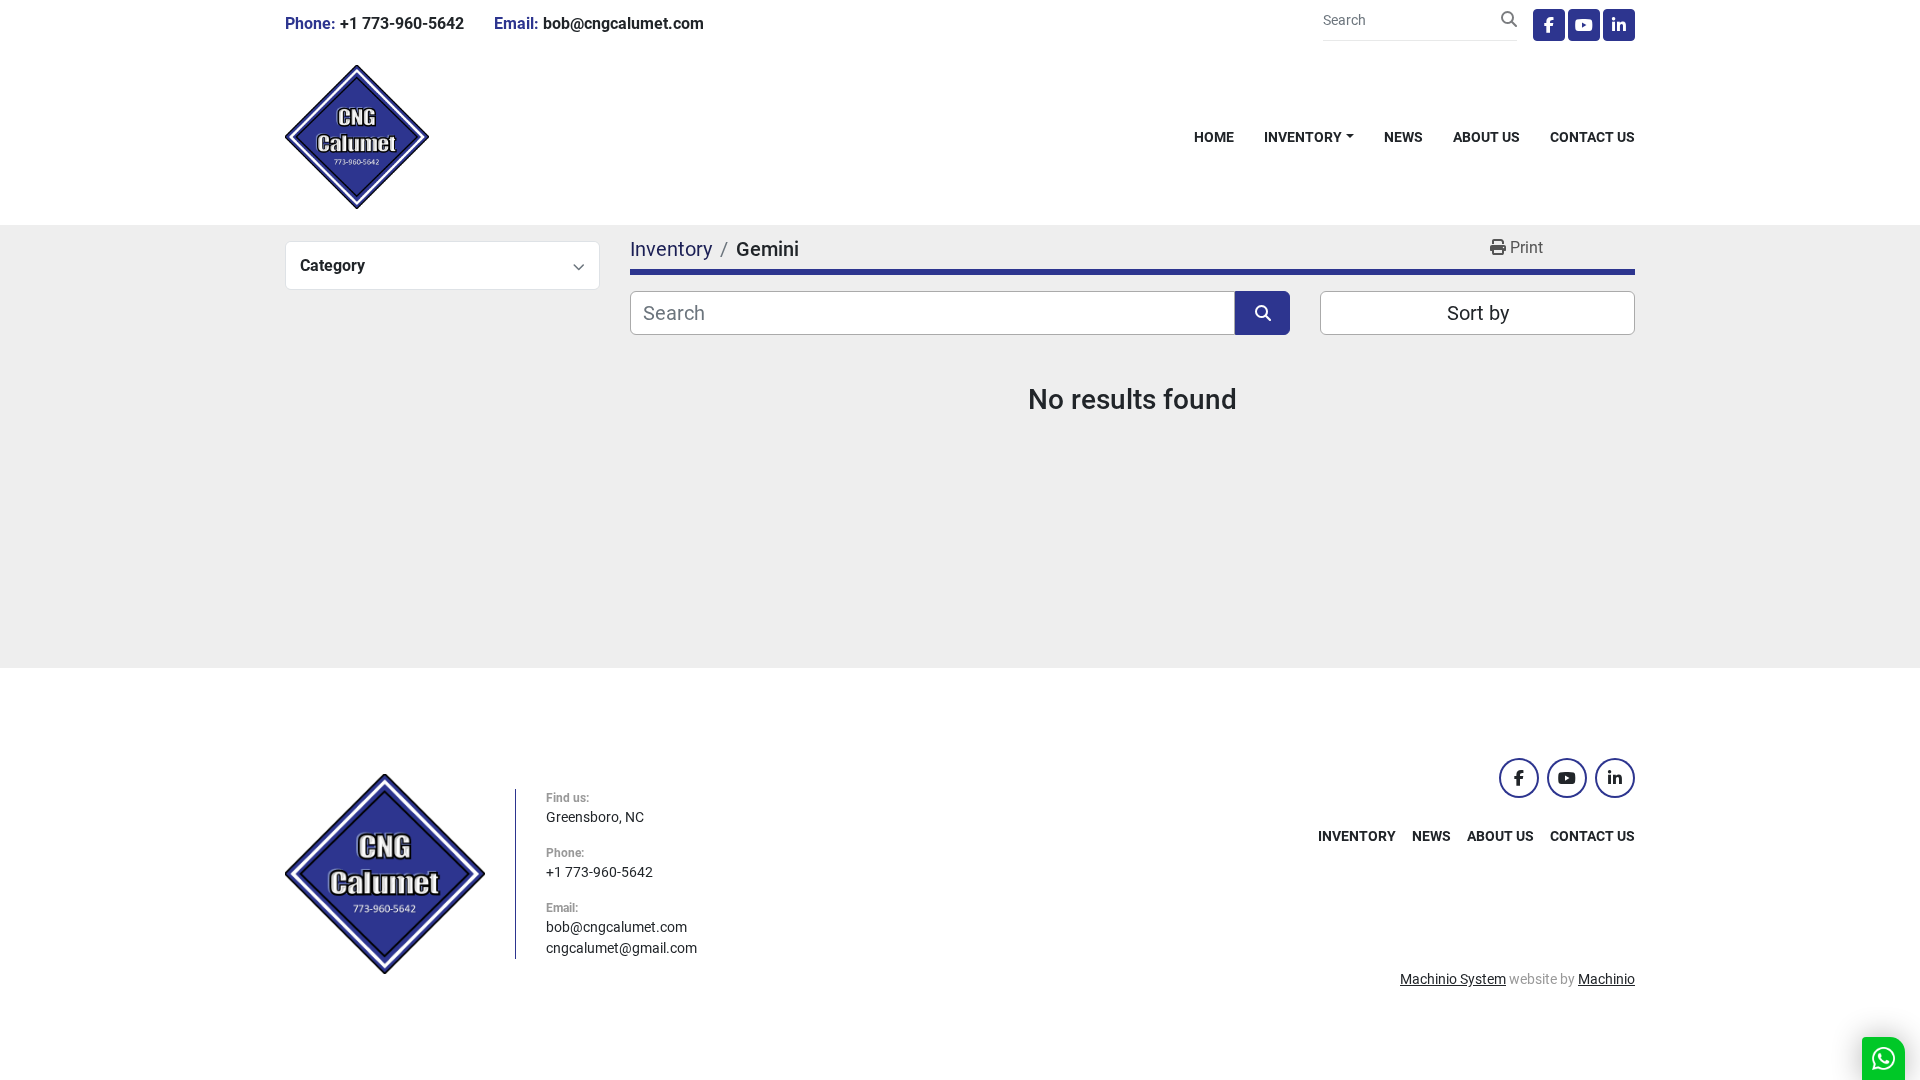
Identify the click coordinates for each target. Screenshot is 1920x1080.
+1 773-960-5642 (402, 23)
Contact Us (1592, 137)
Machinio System (1453, 979)
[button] (1309, 137)
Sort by (1478, 313)
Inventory (1303, 137)
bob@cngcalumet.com (623, 23)
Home (1214, 137)
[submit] (1509, 20)
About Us (1486, 137)
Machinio (1606, 979)
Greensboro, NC (595, 817)
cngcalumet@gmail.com (621, 948)
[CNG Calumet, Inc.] (385, 873)
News (1403, 137)
